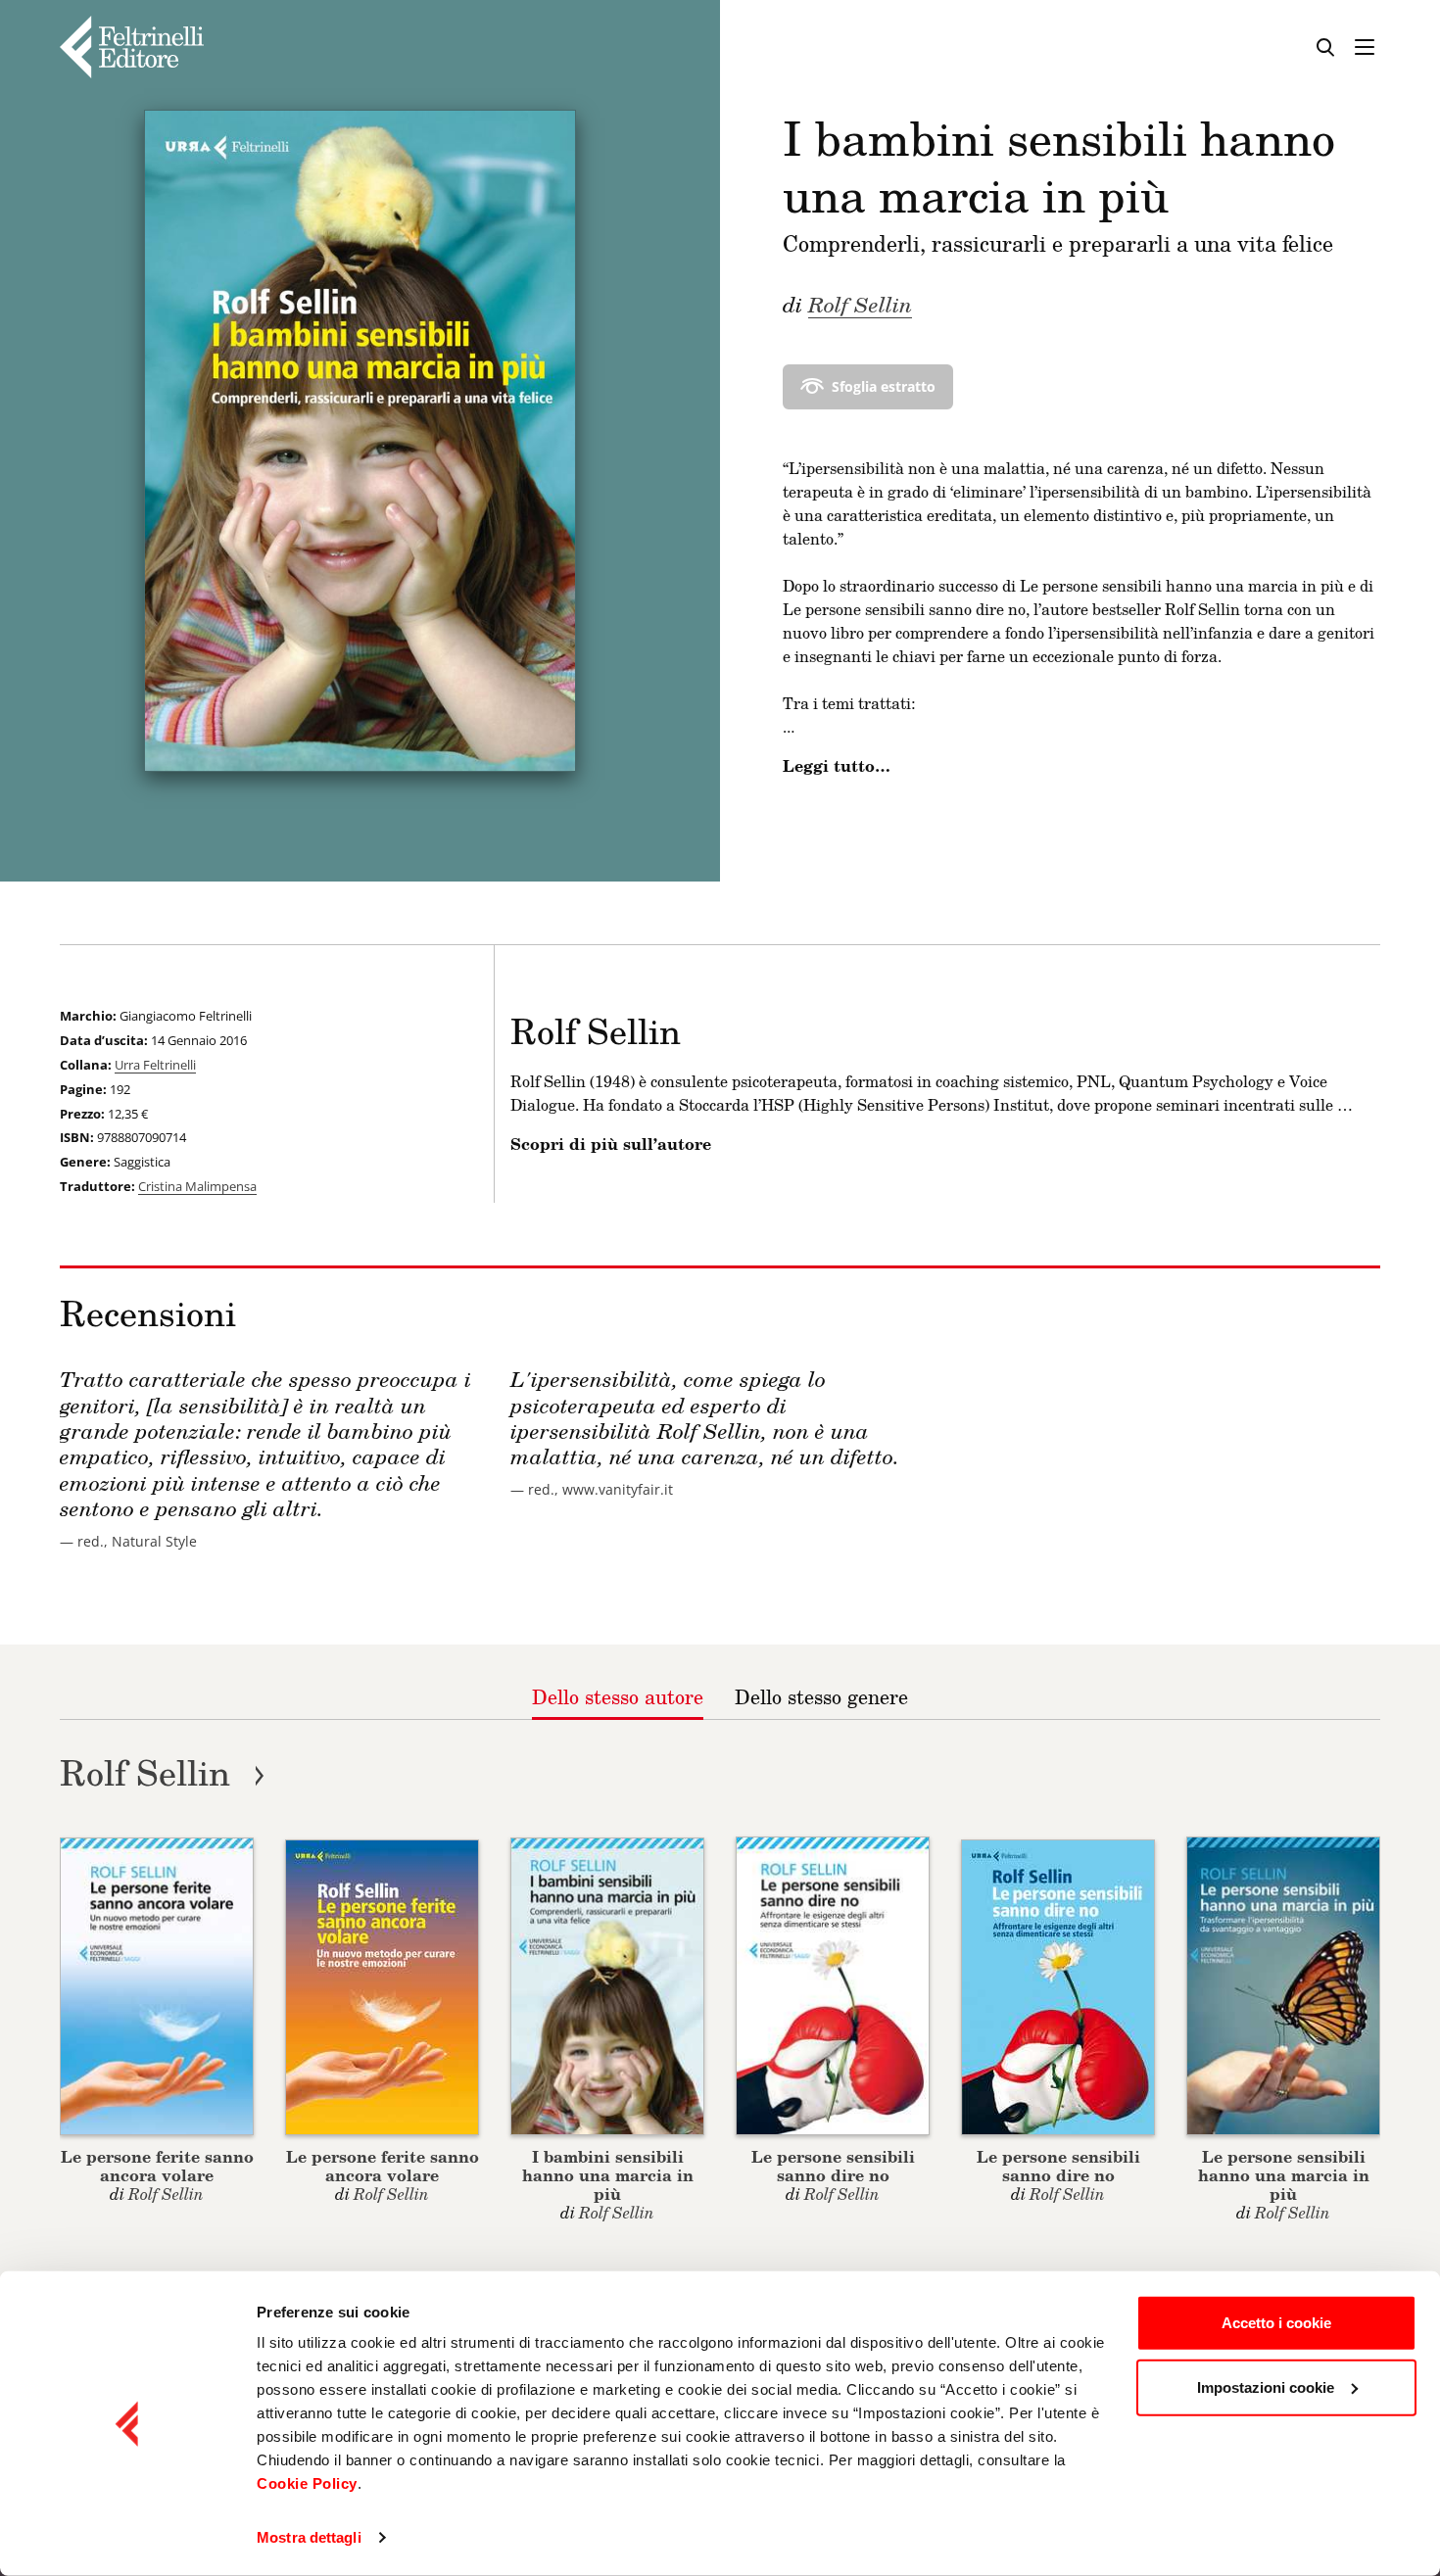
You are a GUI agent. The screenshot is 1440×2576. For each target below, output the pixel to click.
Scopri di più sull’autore (611, 1144)
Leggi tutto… (837, 766)
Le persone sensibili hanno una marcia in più (1284, 2175)
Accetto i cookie (1276, 2323)
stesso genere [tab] (821, 1696)
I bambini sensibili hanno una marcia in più (608, 2175)
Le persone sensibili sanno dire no (833, 2166)
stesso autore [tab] (618, 1696)
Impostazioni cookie (1266, 2386)
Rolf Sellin (860, 304)
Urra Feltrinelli (155, 1065)
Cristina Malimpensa (197, 1186)
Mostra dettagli (309, 2537)
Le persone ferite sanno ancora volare (157, 2166)
